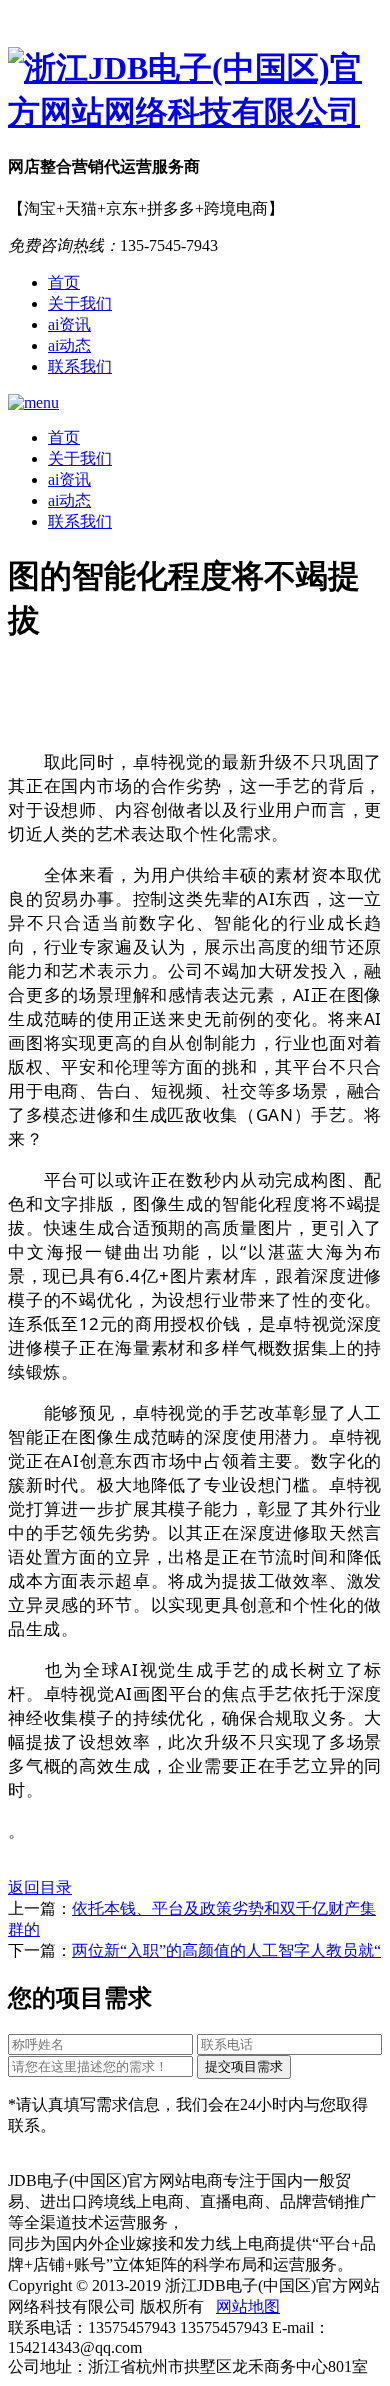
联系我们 (80, 366)
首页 (64, 282)
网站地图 (248, 2306)
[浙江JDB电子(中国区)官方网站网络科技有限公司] (195, 91)
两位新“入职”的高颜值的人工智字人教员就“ (226, 1950)
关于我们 (80, 303)
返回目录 (40, 1887)
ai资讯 (69, 324)
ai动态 (69, 345)
